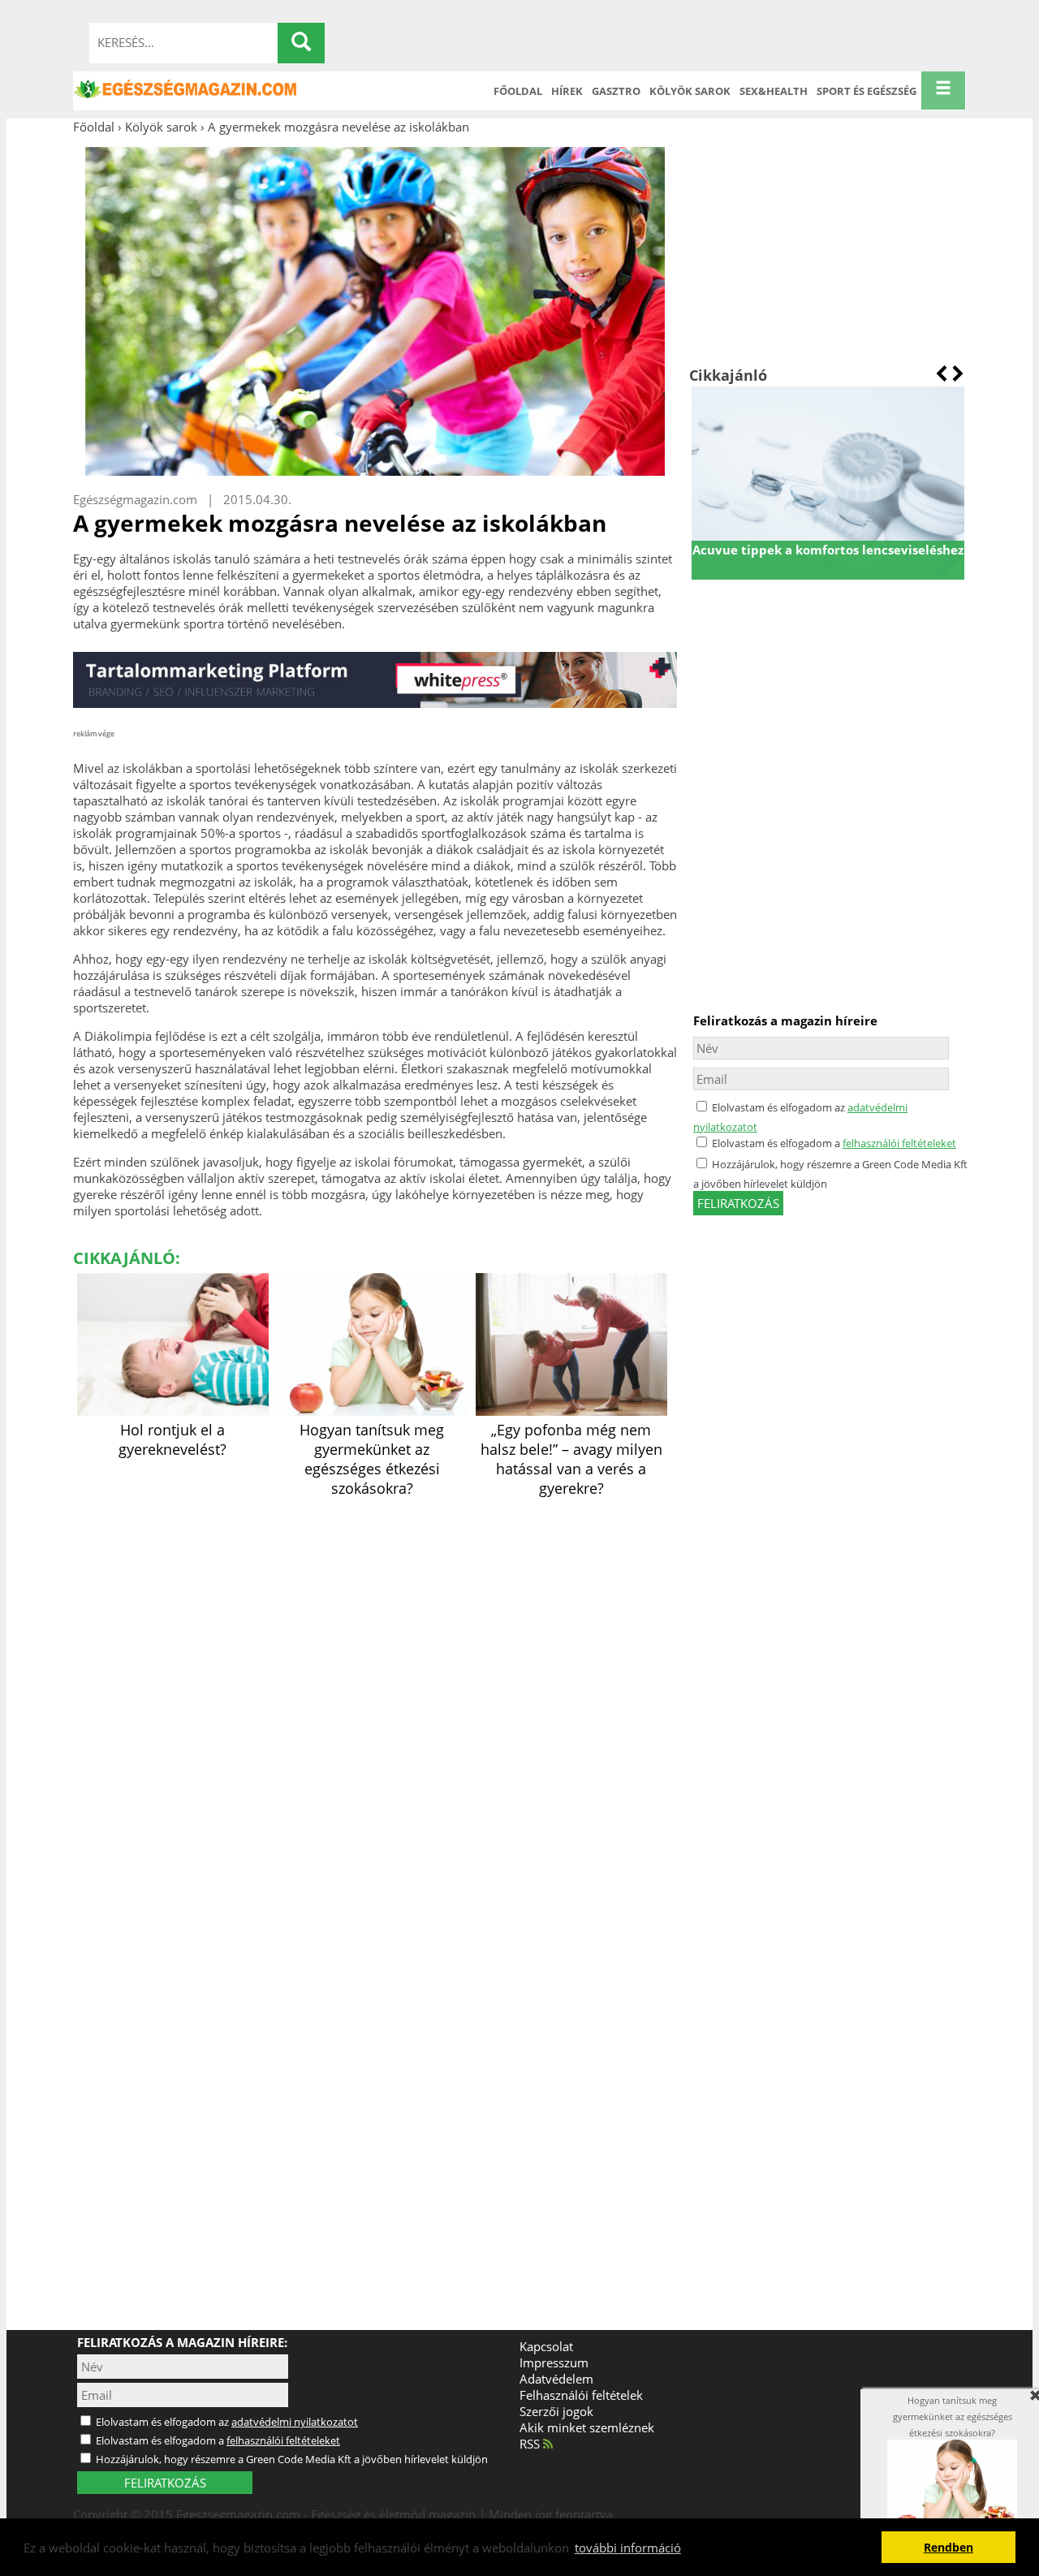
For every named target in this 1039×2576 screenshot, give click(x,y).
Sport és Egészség (867, 91)
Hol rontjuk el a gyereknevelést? (172, 1439)
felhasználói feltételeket (899, 1143)
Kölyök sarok (690, 91)
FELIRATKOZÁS (165, 2483)
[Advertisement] (828, 250)
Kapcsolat (546, 2346)
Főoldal (518, 91)
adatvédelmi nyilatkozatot (295, 2422)
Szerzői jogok (556, 2411)
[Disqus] (375, 1705)
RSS (531, 2444)
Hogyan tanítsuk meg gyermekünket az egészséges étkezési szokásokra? (372, 1459)
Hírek (567, 91)
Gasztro (616, 91)
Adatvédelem (556, 2379)
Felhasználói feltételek (581, 2395)
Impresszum (554, 2362)
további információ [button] (628, 2548)
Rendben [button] (948, 2548)
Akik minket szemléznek (587, 2427)
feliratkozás (738, 1203)
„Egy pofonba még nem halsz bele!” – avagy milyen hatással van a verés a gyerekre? (571, 1459)
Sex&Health (774, 91)
